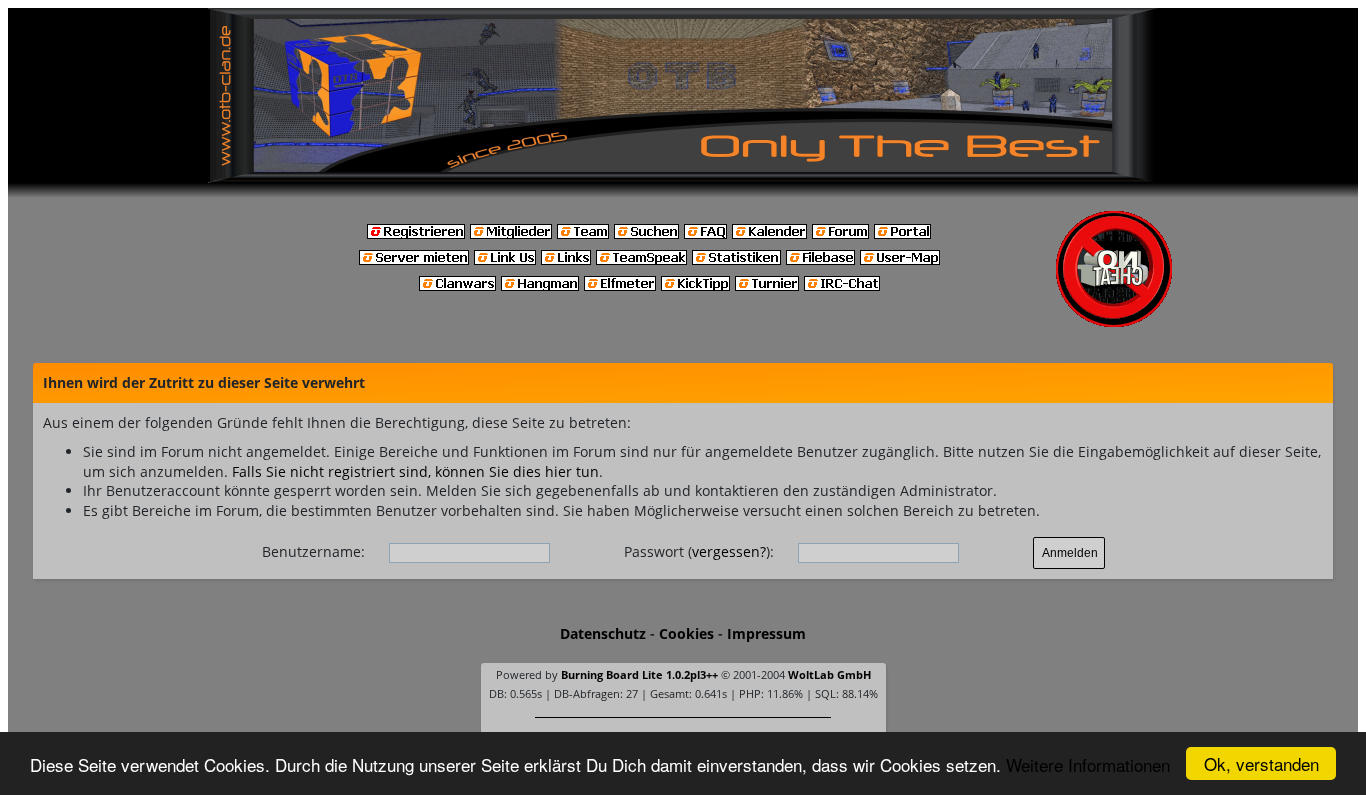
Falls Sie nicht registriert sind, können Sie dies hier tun (415, 471)
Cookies (686, 633)
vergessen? (729, 551)
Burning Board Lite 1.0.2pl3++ (639, 674)
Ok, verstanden (1261, 763)
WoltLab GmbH (829, 674)
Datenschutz (603, 633)
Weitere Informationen (1088, 764)
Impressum (766, 633)
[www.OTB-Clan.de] (683, 94)
